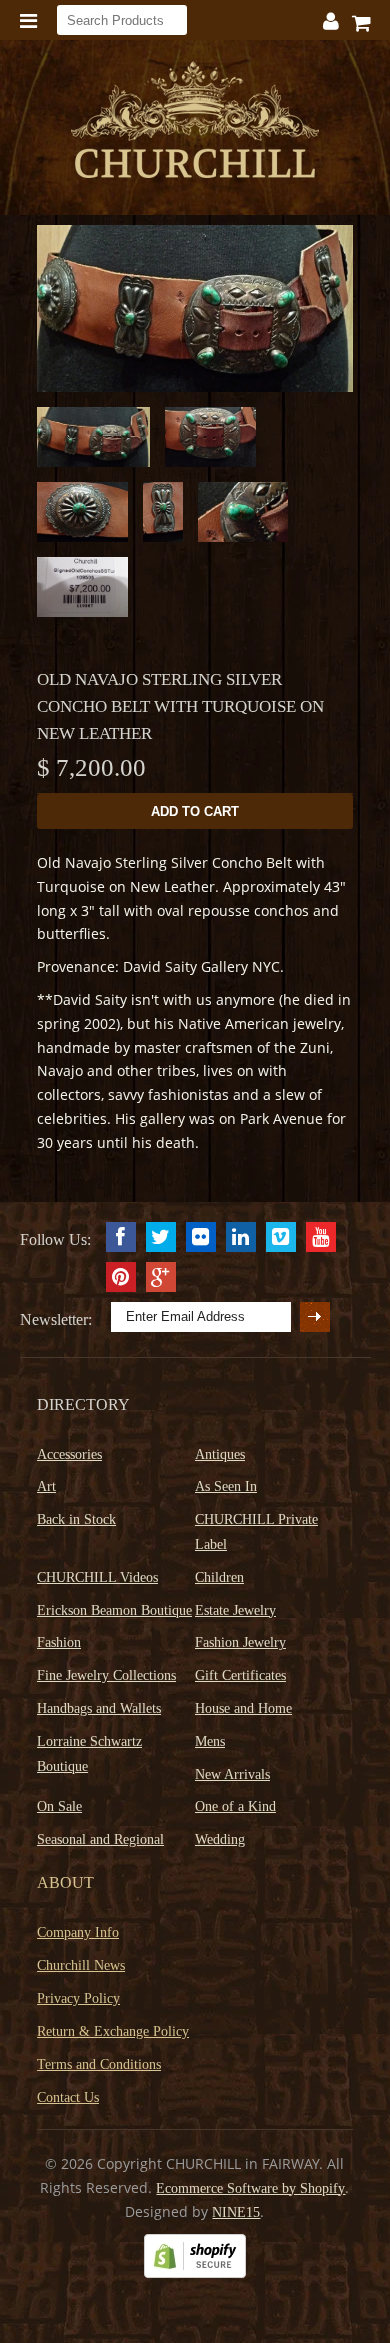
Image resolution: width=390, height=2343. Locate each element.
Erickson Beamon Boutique (114, 1610)
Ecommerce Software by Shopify (250, 2188)
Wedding (220, 1839)
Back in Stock (76, 1519)
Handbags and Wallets (99, 1708)
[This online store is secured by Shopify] (195, 2273)
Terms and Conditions (99, 2064)
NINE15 (236, 2212)
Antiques (220, 1454)
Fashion (59, 1642)
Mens (210, 1741)
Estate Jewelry (235, 1610)
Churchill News (81, 1965)
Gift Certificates (240, 1675)
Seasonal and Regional (100, 1839)
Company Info (78, 1932)
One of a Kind (235, 1806)
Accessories (69, 1454)
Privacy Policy (78, 1998)
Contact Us (68, 2097)
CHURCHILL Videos (97, 1577)
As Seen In (226, 1486)
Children (219, 1577)
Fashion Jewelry (240, 1642)
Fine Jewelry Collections (106, 1675)
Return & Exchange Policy (113, 2031)
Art (46, 1486)
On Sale (59, 1806)
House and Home (243, 1708)
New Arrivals (232, 1774)
